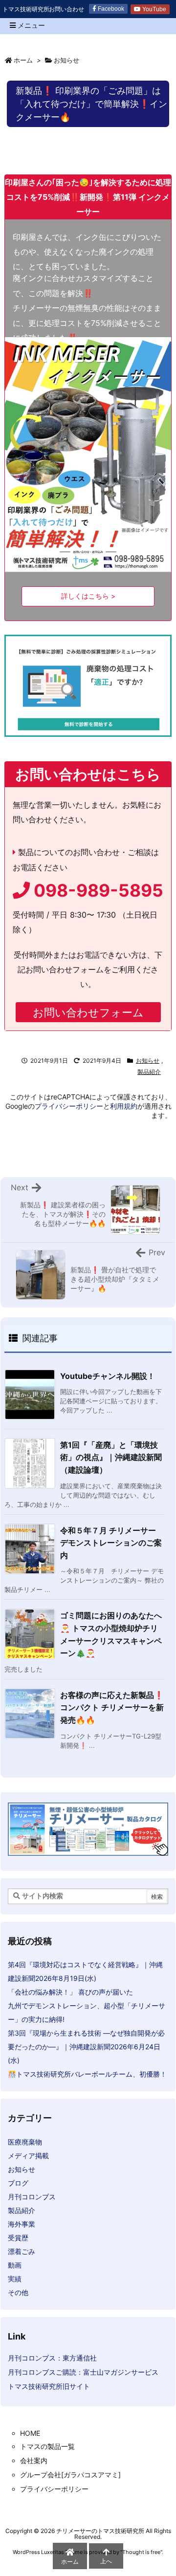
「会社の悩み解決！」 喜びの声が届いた (70, 1992)
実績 (15, 2279)
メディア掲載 (28, 2156)
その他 (18, 2292)
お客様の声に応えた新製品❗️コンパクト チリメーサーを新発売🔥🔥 (112, 1707)
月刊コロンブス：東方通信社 (52, 2358)
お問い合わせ (66, 9)
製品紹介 (149, 1072)
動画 (15, 2265)
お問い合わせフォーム (88, 1012)
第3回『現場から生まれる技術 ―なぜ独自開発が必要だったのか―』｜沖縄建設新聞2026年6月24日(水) (86, 2047)
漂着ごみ (22, 2251)
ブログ (18, 2183)
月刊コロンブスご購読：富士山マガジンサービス (83, 2372)
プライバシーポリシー (69, 1106)
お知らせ (66, 60)
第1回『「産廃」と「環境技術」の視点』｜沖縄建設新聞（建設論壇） (111, 1457)
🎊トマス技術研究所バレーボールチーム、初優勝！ (87, 2074)
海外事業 (22, 2224)
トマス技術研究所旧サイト (49, 2386)
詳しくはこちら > (88, 596)
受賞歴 (18, 2238)
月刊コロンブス (32, 2197)
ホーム (23, 60)
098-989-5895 (97, 891)
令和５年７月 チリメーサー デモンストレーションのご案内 (111, 1543)
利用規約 (124, 1106)
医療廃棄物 (25, 2142)
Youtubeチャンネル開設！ (108, 1376)
